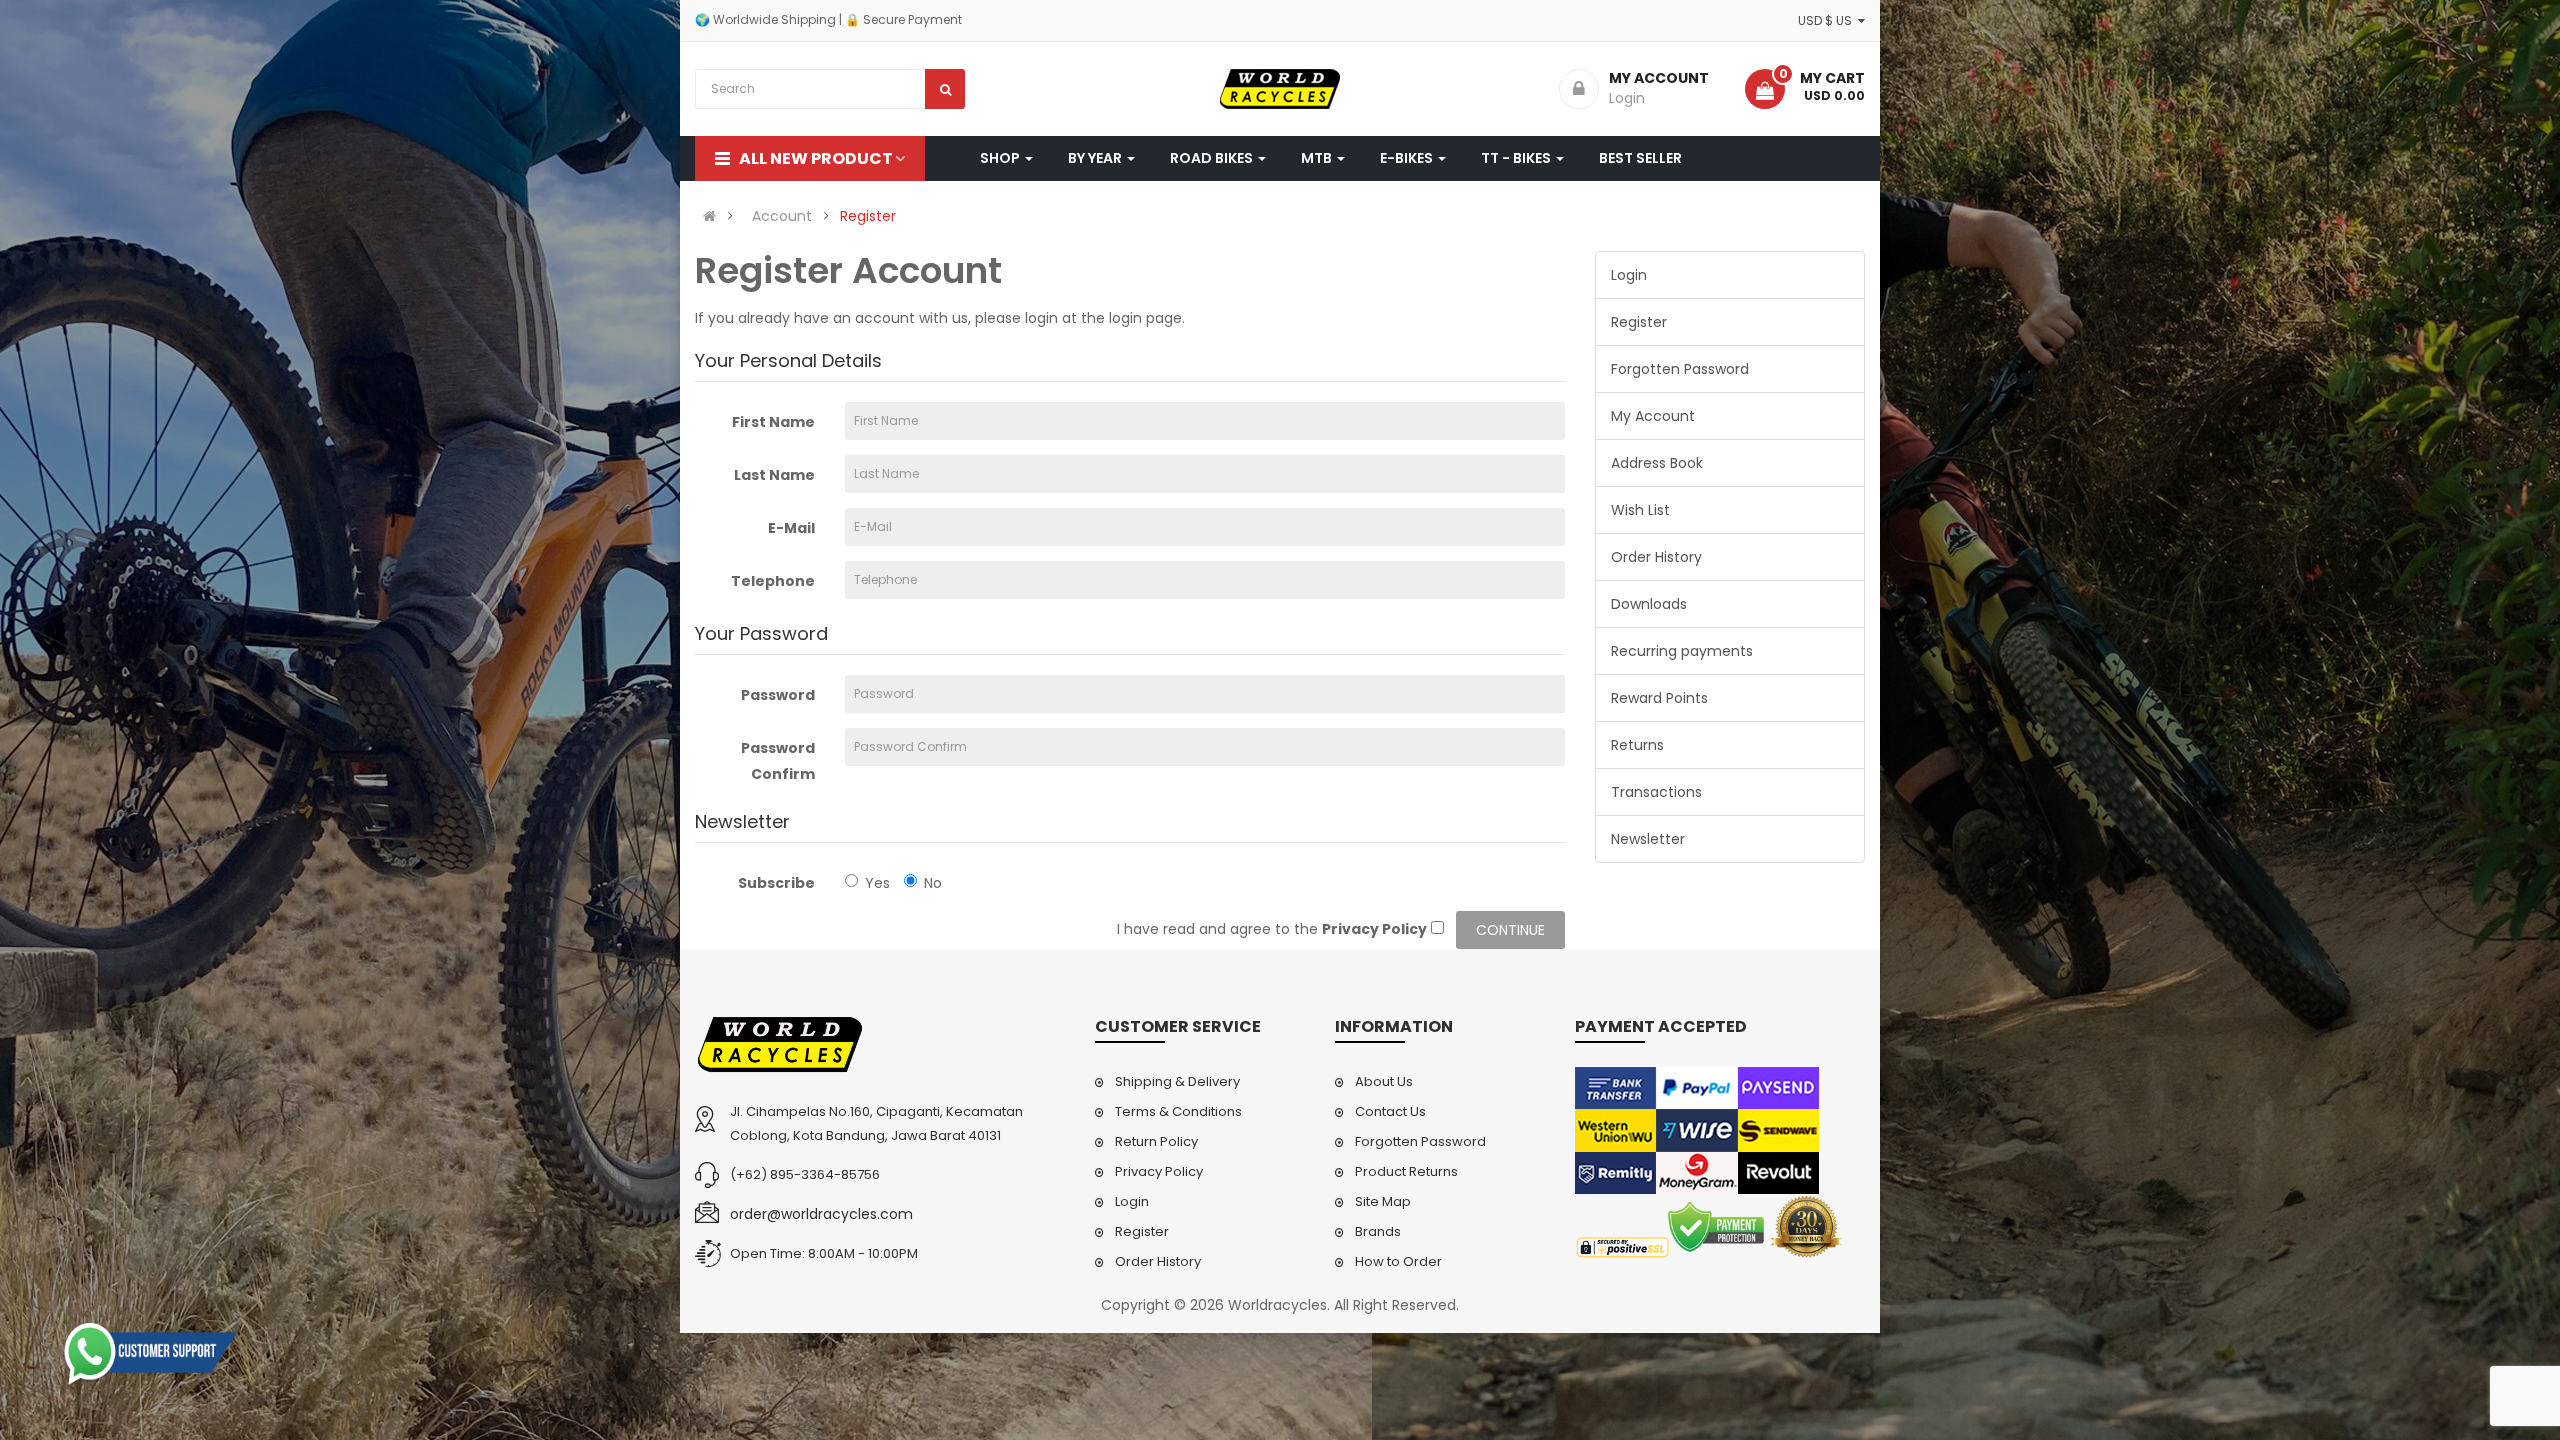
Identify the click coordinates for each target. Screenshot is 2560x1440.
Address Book (1657, 463)
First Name (773, 422)
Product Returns (1406, 1171)
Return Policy (1156, 1141)
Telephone (773, 581)
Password (778, 695)
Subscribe (776, 883)
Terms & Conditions (1178, 1111)
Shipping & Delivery (1177, 1081)
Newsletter (1648, 839)
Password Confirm (778, 761)
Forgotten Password (1680, 369)
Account (782, 216)
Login (1629, 275)
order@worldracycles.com (821, 1214)
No (933, 883)
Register (868, 216)
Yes (877, 883)
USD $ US (1828, 20)
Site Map (1383, 1201)
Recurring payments (1682, 651)
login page (1145, 318)
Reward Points (1659, 698)
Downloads (1649, 604)
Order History (1656, 557)
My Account (1653, 416)
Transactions (1656, 792)
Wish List (1640, 510)
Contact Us (1390, 1111)
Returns (1637, 745)
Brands (1378, 1231)
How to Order (1398, 1261)
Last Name (774, 475)
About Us (1384, 1081)
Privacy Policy (1159, 1171)
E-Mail (791, 528)
